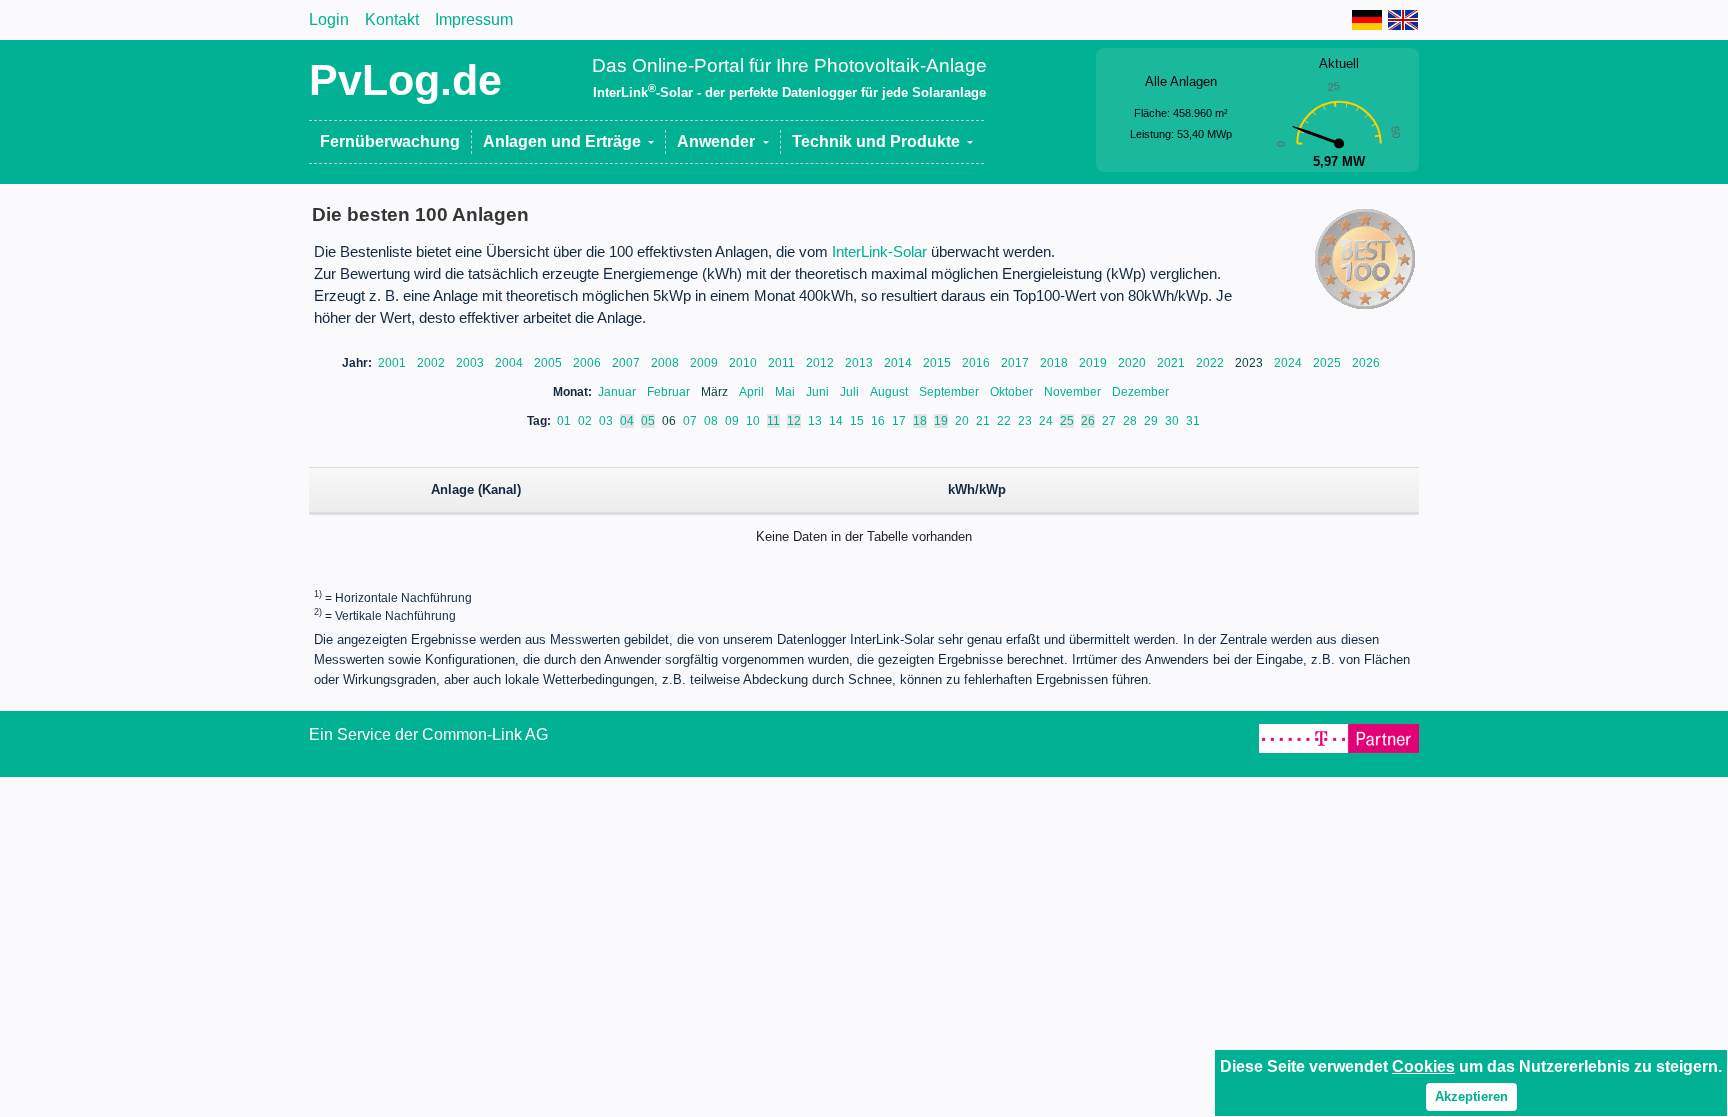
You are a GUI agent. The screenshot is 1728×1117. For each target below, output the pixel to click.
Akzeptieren (1471, 1096)
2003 (471, 363)
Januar (618, 392)
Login (329, 19)
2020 (1133, 363)
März (716, 392)
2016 (977, 363)
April (753, 392)
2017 (1016, 363)
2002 (432, 363)
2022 (1211, 363)
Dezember (1140, 392)
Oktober (1013, 392)
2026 (1366, 363)
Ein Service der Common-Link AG (428, 734)
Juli (851, 392)
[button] (569, 142)
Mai (786, 392)
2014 (899, 363)
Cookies (1423, 1066)
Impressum (474, 19)
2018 (1055, 363)
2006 (588, 363)
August (890, 392)
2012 (821, 363)
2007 (627, 363)
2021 (1172, 363)
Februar (670, 392)
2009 (705, 363)
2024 (1289, 363)
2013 (860, 363)
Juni (819, 392)
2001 (393, 363)
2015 (938, 363)
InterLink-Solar (879, 252)
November (1074, 392)
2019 (1094, 363)
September (950, 392)
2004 (510, 363)
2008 (666, 363)
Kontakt (392, 19)
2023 (1250, 363)
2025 (1328, 363)
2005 (549, 363)
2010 (744, 363)
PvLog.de (405, 80)
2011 (783, 363)
